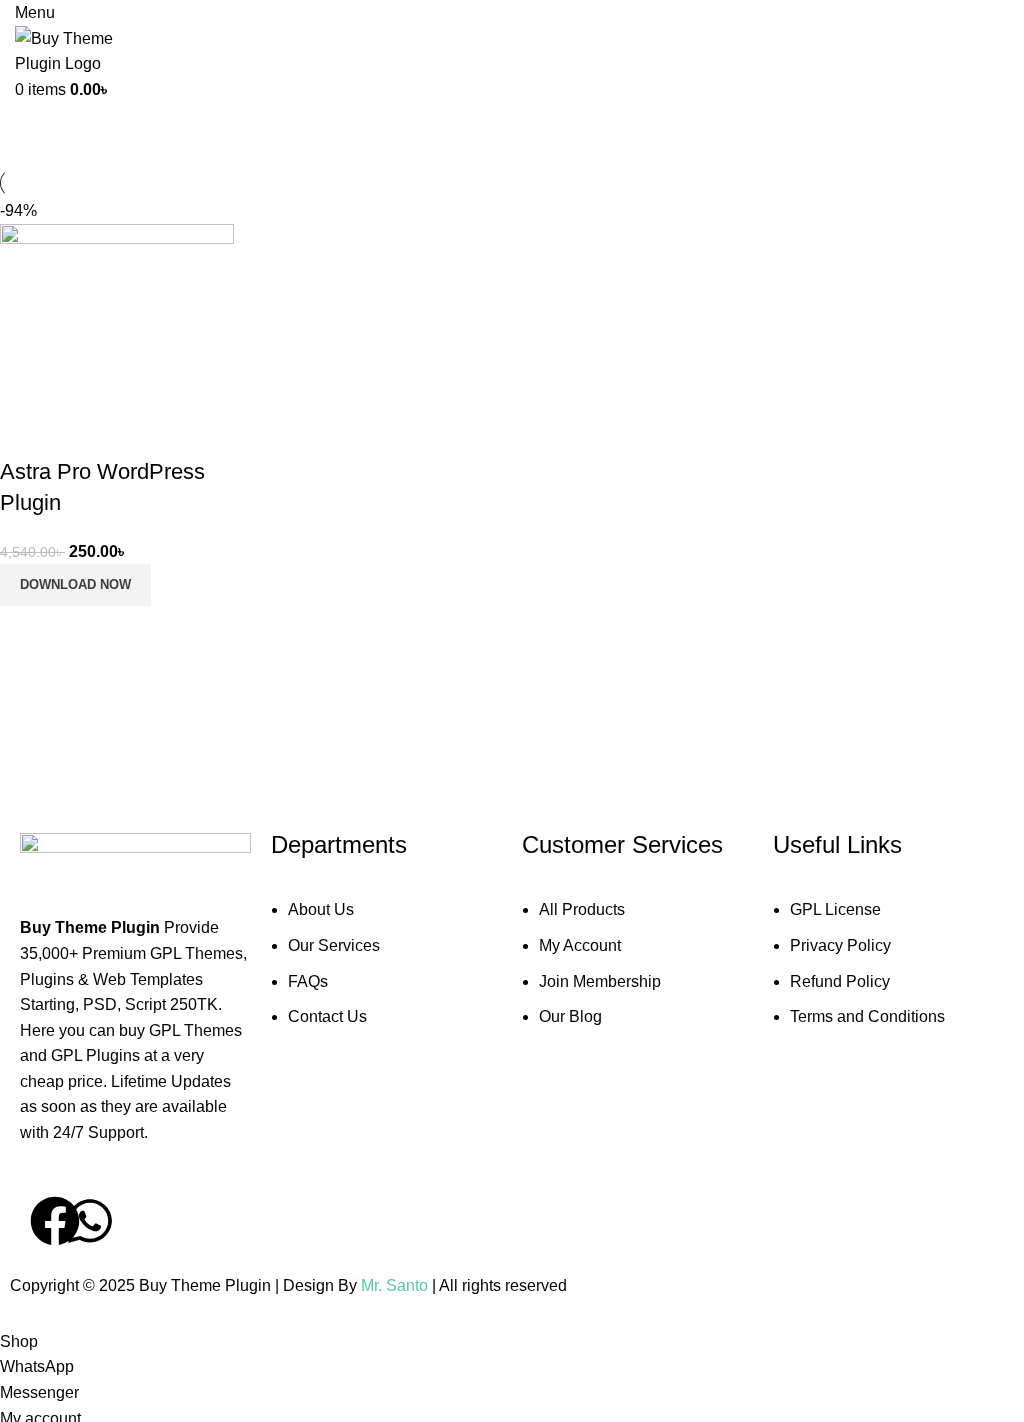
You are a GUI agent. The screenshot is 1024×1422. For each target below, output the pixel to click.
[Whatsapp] (90, 1221)
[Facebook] (55, 1221)
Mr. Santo (396, 1285)
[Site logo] (85, 49)
